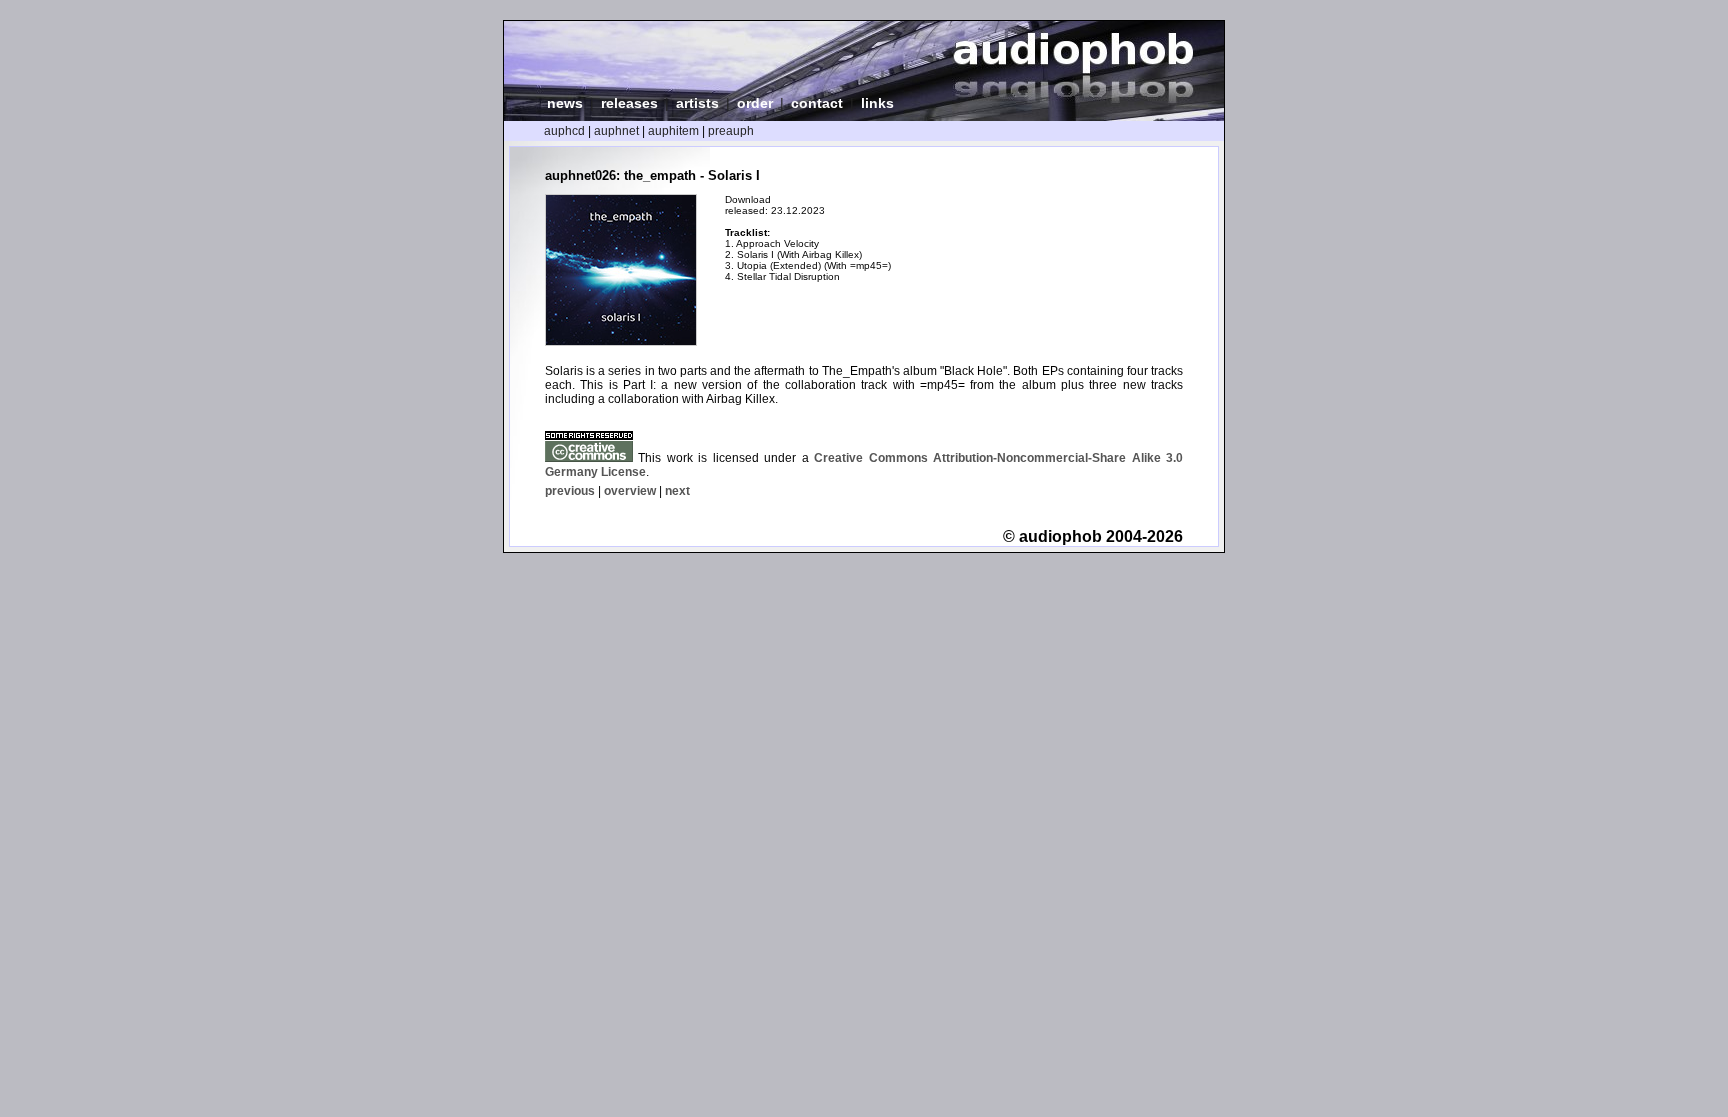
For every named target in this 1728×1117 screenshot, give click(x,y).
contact (817, 103)
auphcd (564, 131)
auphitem (673, 131)
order (755, 103)
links (877, 103)
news (565, 103)
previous (570, 491)
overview (630, 491)
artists (697, 103)
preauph (731, 131)
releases (629, 103)
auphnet (616, 131)
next (677, 491)
